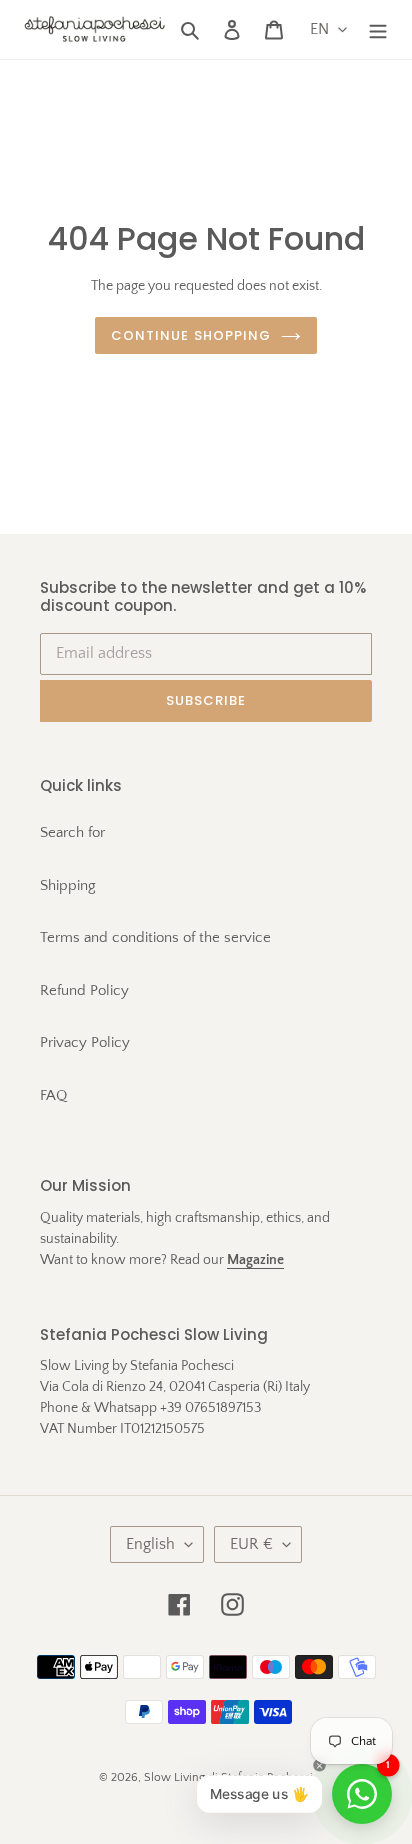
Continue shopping (191, 335)
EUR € (251, 1544)
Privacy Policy (85, 1042)
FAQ (53, 1095)
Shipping (68, 885)
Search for (72, 832)
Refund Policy (84, 990)
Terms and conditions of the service (155, 937)
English (150, 1544)
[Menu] (378, 29)
